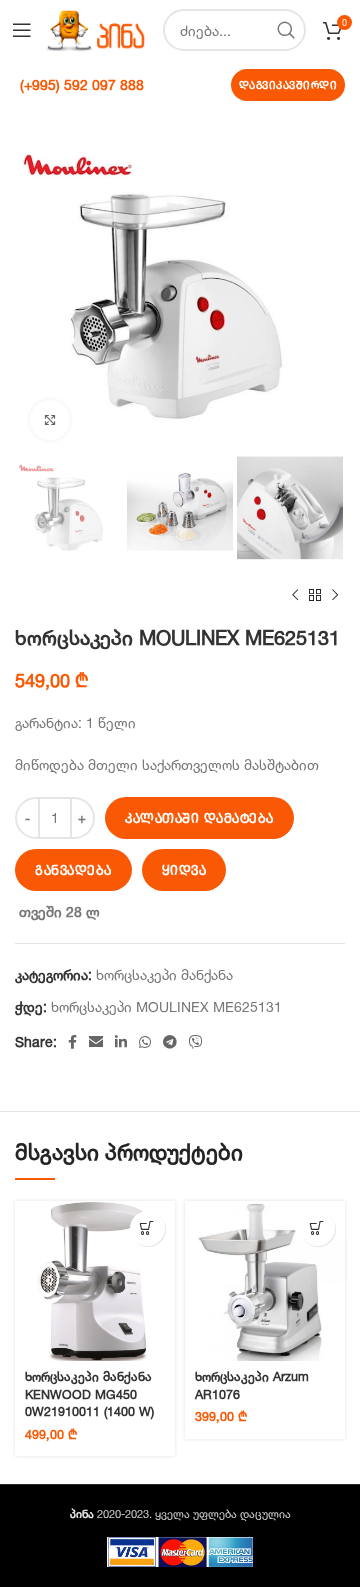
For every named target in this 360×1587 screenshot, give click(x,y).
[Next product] (335, 596)
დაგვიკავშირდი (288, 85)
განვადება (73, 870)
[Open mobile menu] (22, 30)
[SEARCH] (285, 30)
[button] (147, 1228)
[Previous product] (295, 596)
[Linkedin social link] (121, 1042)
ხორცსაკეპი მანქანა (164, 974)
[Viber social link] (196, 1042)
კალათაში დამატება (199, 818)
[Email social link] (96, 1042)
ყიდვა (184, 870)
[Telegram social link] (170, 1042)
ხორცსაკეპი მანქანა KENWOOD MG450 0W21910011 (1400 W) (89, 1394)
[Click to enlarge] (50, 420)
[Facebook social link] (72, 1042)
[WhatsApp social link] (145, 1042)
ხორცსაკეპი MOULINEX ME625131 (166, 1006)
